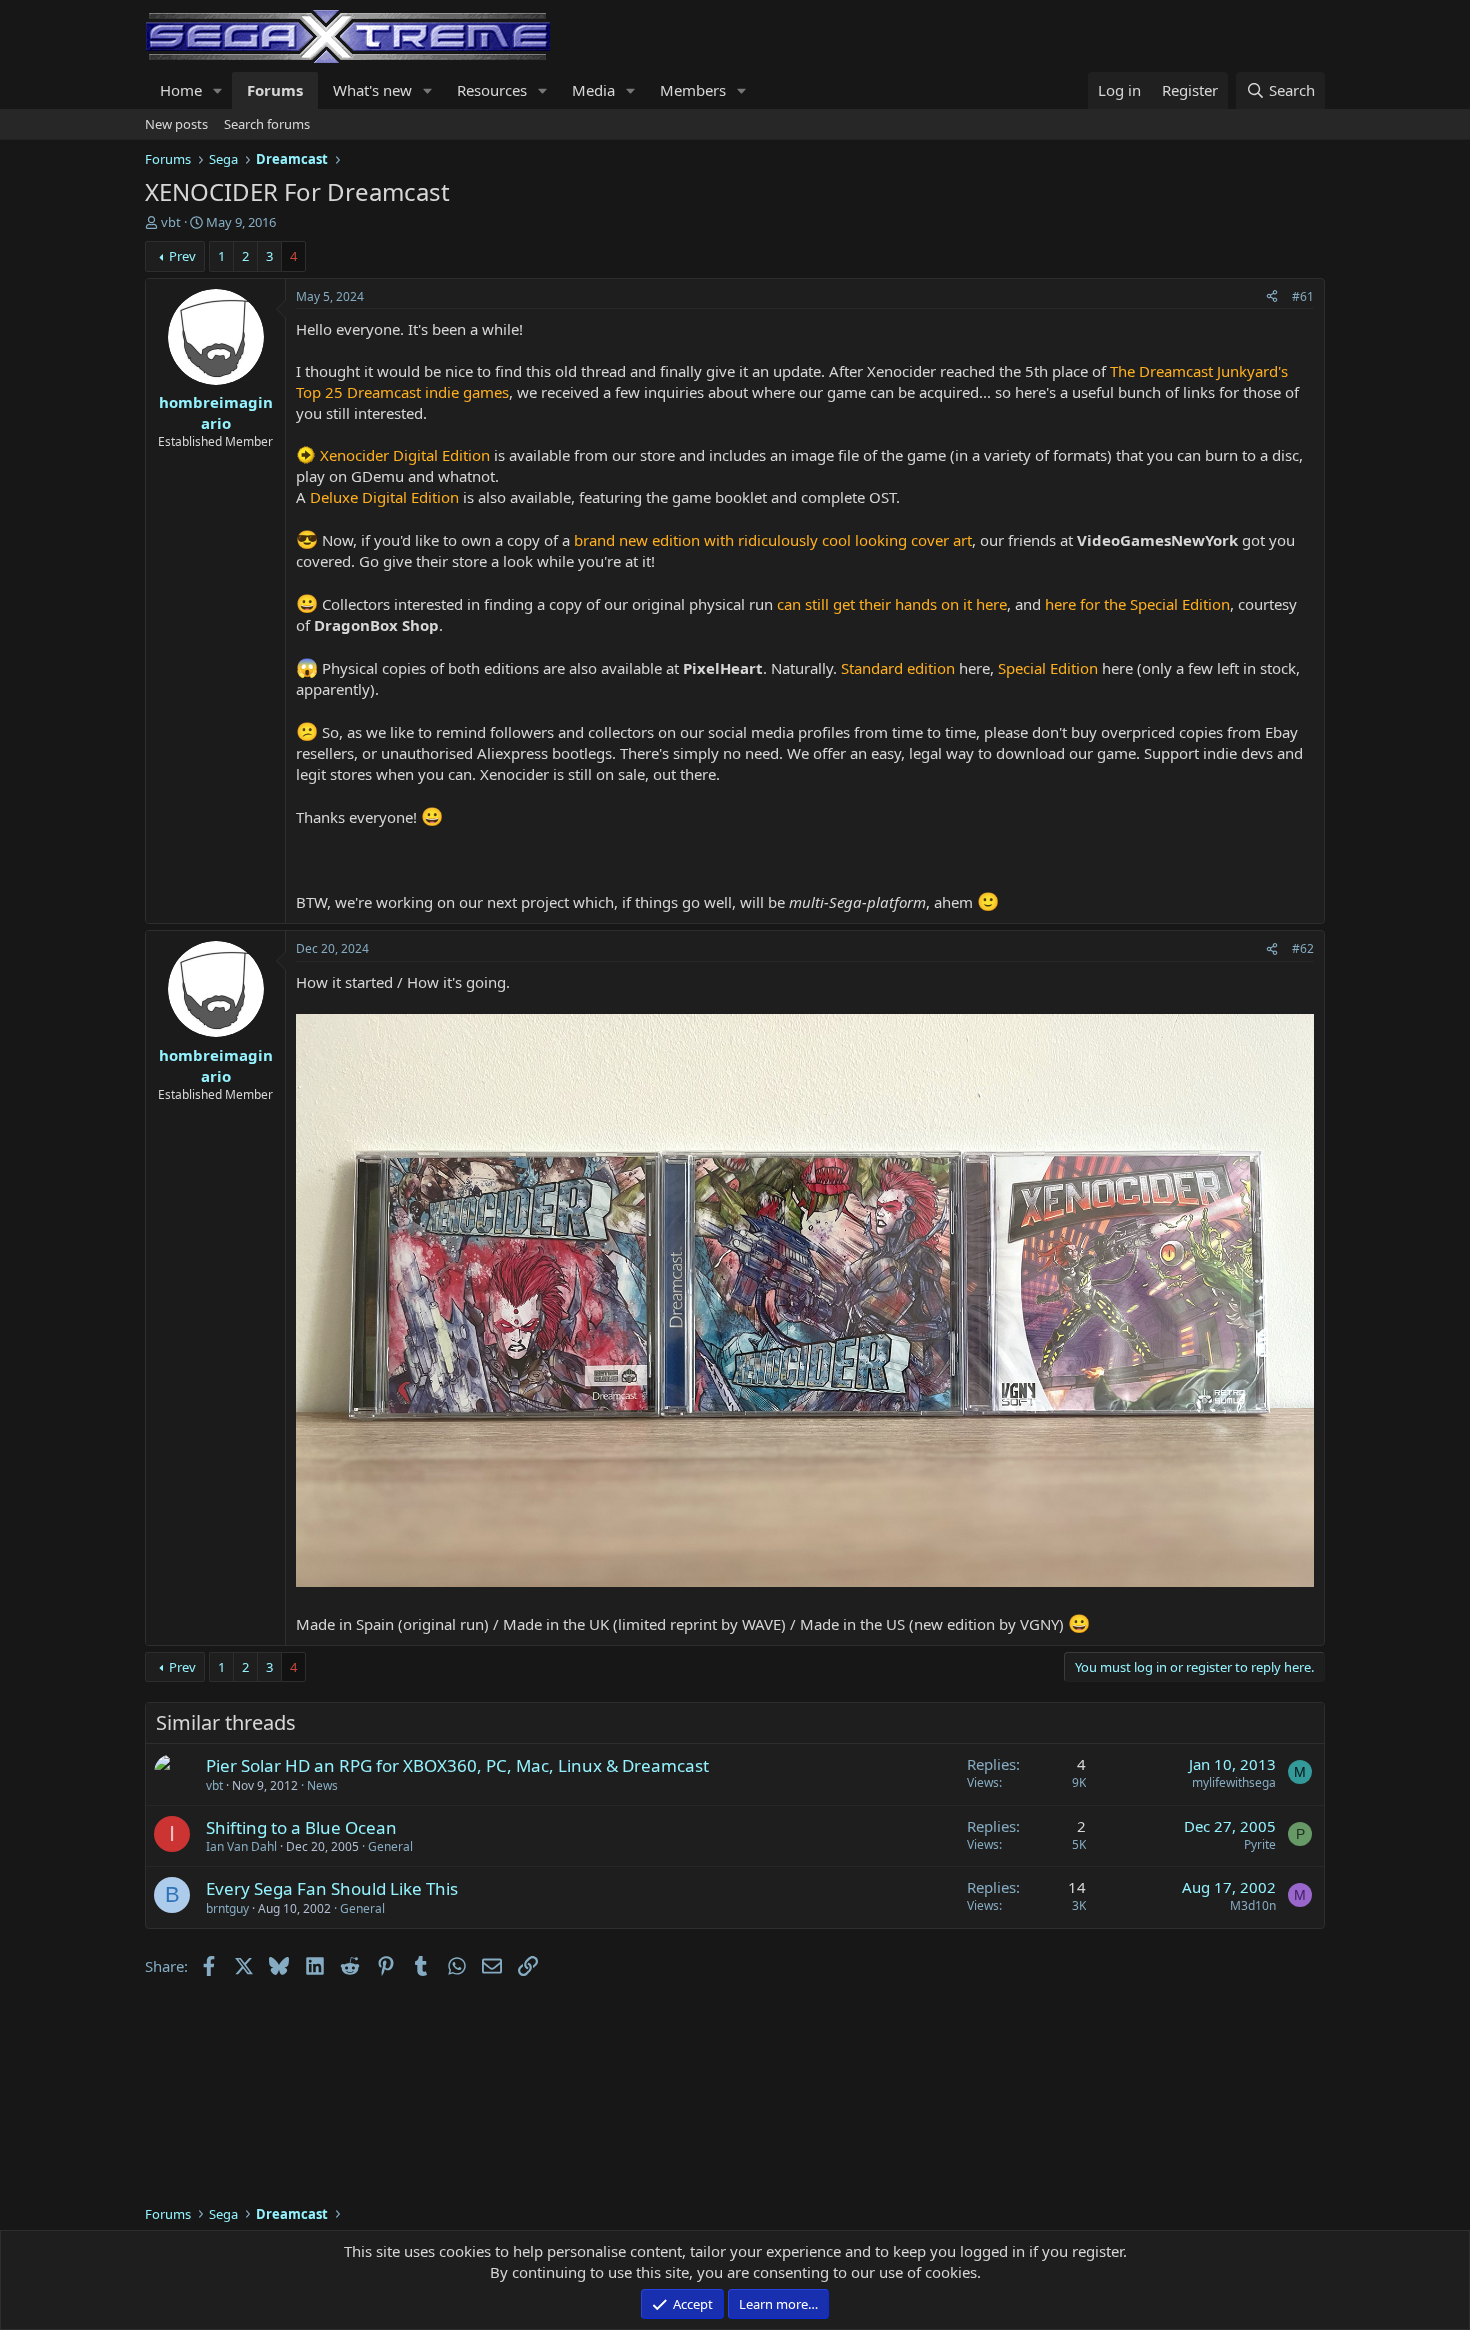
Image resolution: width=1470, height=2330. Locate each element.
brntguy (227, 1908)
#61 (1303, 296)
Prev (182, 256)
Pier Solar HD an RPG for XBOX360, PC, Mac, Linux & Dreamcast (457, 1765)
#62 (1303, 948)
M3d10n (1253, 1905)
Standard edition (898, 668)
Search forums (267, 124)
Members (693, 90)
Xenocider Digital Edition (405, 455)
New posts (176, 124)
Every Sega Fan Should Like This (332, 1888)
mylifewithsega (1234, 1782)
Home (181, 90)
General (390, 1846)
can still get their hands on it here (892, 604)
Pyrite (1260, 1844)
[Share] (1272, 297)
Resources (492, 90)
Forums (275, 90)
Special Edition (1048, 668)
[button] (218, 90)
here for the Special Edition (1137, 604)
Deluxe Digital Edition (384, 497)
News (322, 1785)
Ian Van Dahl (241, 1846)
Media (593, 90)
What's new (372, 90)
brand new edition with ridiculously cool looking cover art (773, 540)
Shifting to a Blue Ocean (301, 1827)
